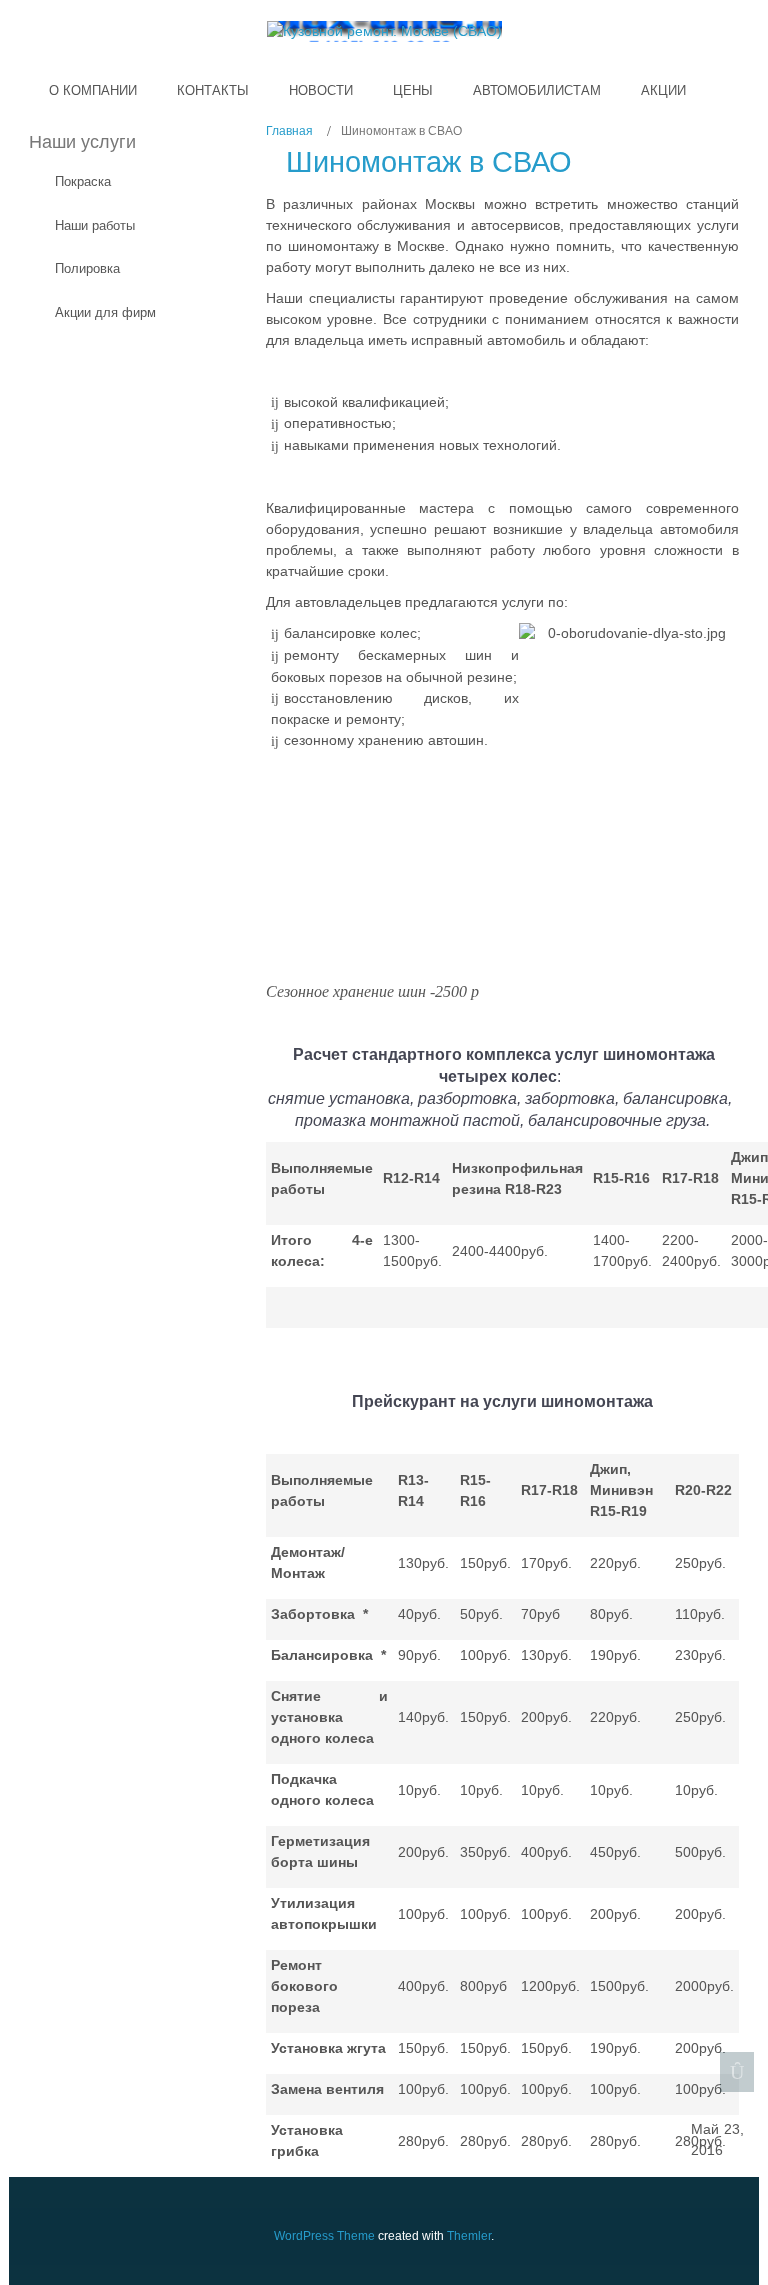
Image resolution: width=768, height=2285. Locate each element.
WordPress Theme (324, 2236)
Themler (469, 2236)
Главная (289, 131)
